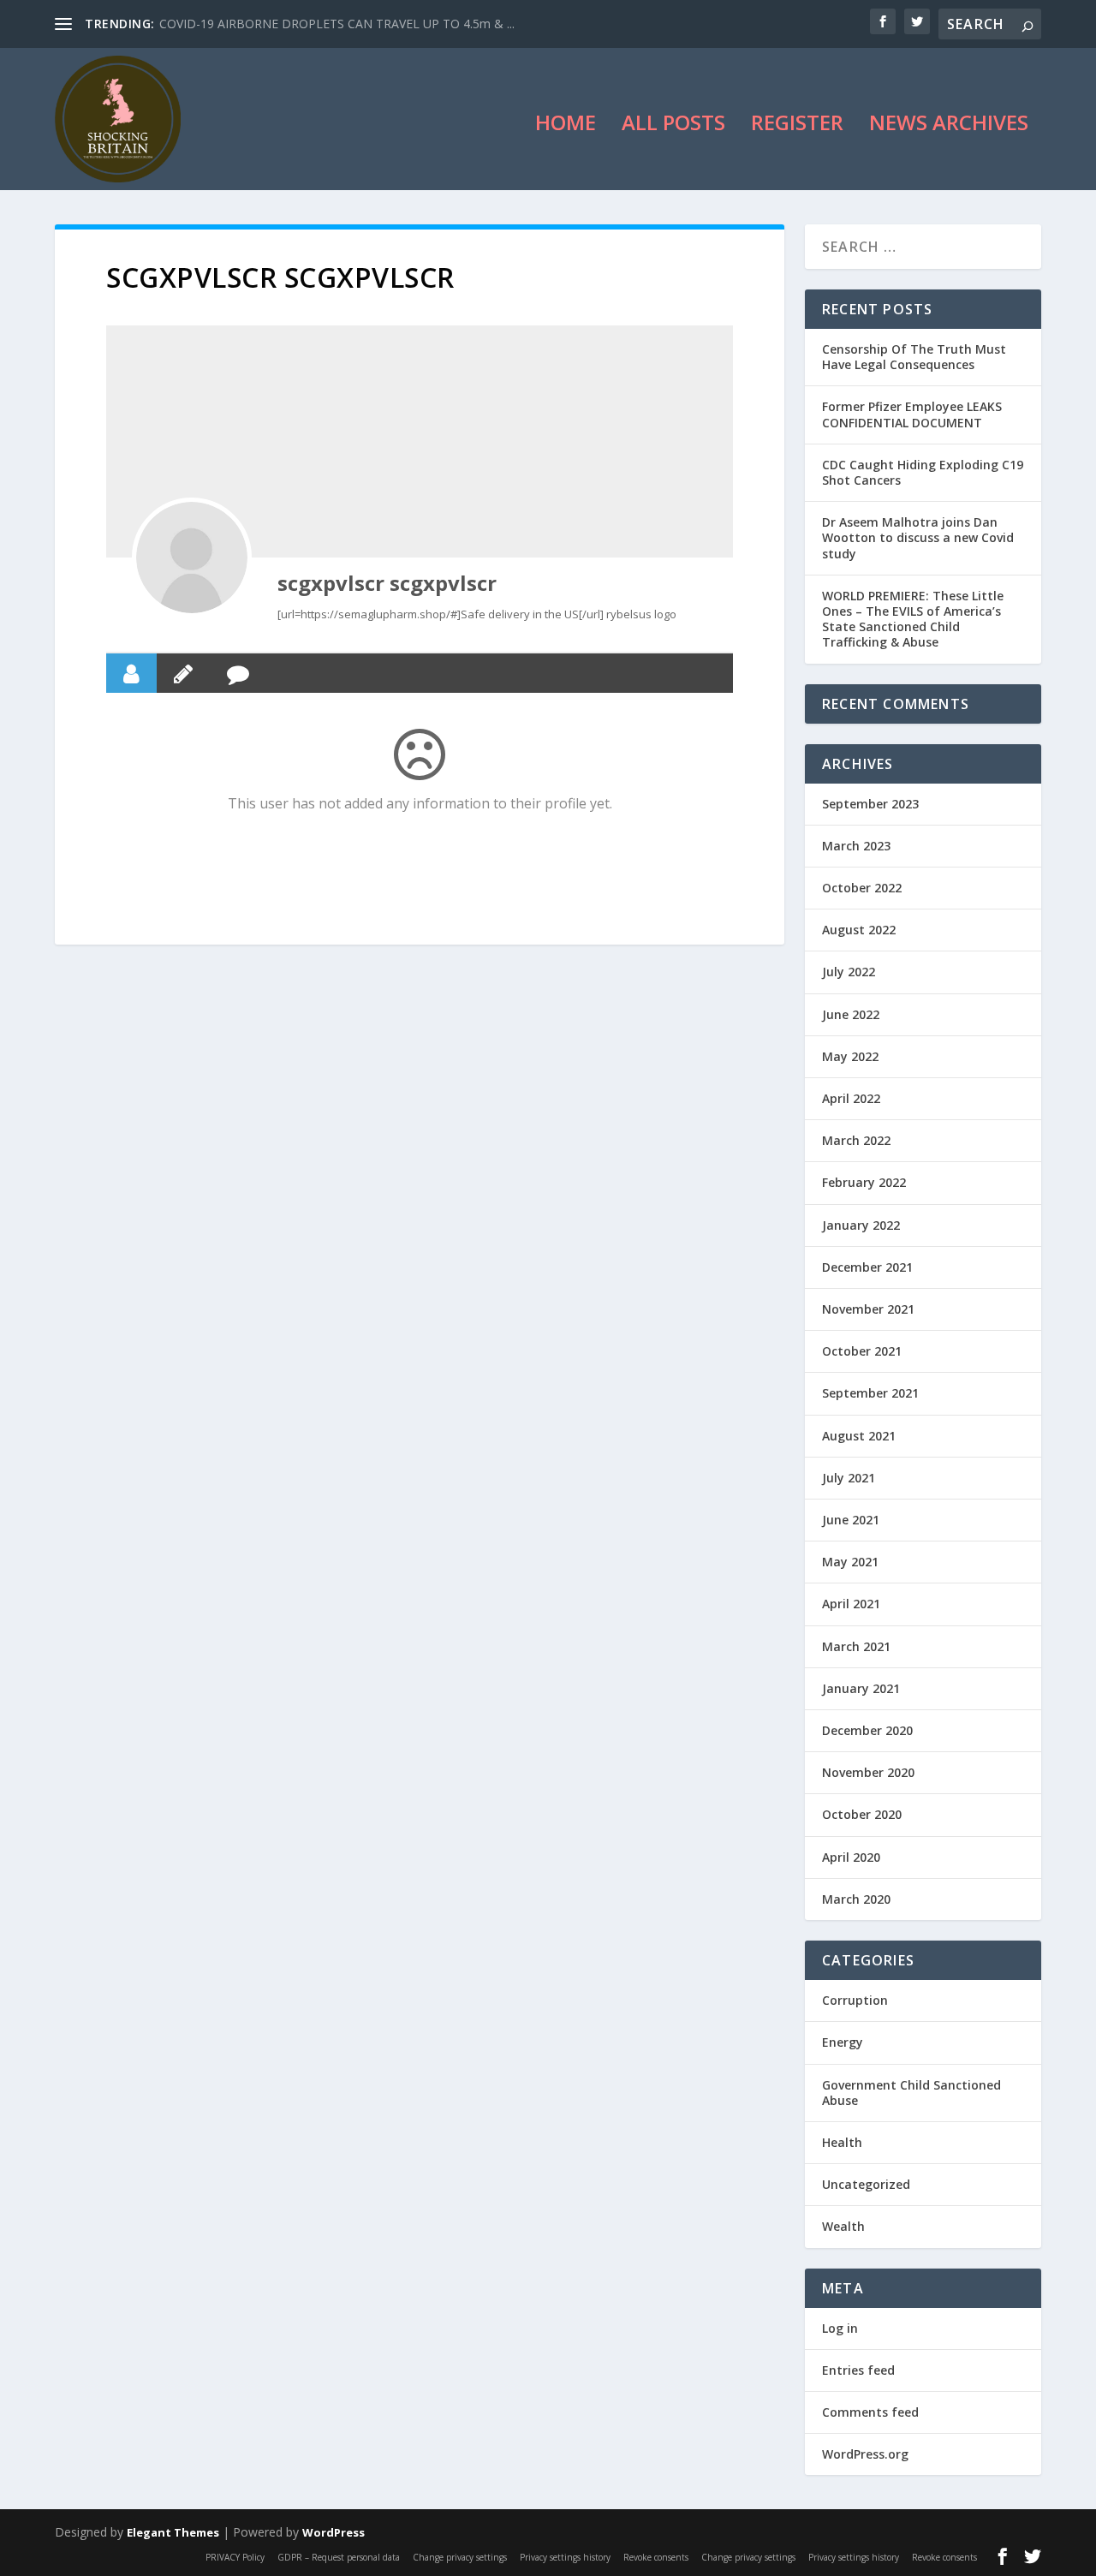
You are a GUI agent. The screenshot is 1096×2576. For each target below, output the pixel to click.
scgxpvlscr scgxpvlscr (387, 583)
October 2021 (862, 1351)
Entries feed (858, 2370)
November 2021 (868, 1309)
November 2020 (868, 1772)
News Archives (949, 126)
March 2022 (856, 1140)
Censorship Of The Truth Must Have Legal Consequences (914, 357)
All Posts (673, 126)
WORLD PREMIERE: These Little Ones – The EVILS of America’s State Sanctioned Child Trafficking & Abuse (913, 619)
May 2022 (850, 1056)
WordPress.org (865, 2454)
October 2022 (862, 888)
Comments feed (870, 2412)
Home (566, 126)
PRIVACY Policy (235, 2557)
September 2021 (870, 1393)
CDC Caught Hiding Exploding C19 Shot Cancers (923, 472)
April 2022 (851, 1098)
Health (842, 2142)
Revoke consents (656, 2557)
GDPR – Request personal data (339, 2557)
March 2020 (856, 1899)
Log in (840, 2328)
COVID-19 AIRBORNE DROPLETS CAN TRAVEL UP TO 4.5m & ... (337, 24)
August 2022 (859, 930)
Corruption (855, 2000)
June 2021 (851, 1520)
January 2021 (861, 1688)
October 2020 (862, 1814)
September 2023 (870, 804)
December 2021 (867, 1267)
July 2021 (849, 1478)
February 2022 (864, 1182)
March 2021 (856, 1646)
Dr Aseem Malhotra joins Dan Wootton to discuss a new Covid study (918, 537)
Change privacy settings (460, 2557)
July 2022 (849, 972)
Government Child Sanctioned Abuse (911, 2093)
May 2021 (850, 1562)
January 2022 (861, 1225)
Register (797, 126)
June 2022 (851, 1014)
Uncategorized (866, 2184)
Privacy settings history (565, 2557)
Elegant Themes (173, 2532)
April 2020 (851, 1857)
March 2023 (856, 846)
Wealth (843, 2226)
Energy (843, 2042)
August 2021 (859, 1436)
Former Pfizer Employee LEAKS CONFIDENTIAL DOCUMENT (912, 414)
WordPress (334, 2532)
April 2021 (851, 1604)
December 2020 (867, 1730)
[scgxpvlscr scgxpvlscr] (192, 558)
